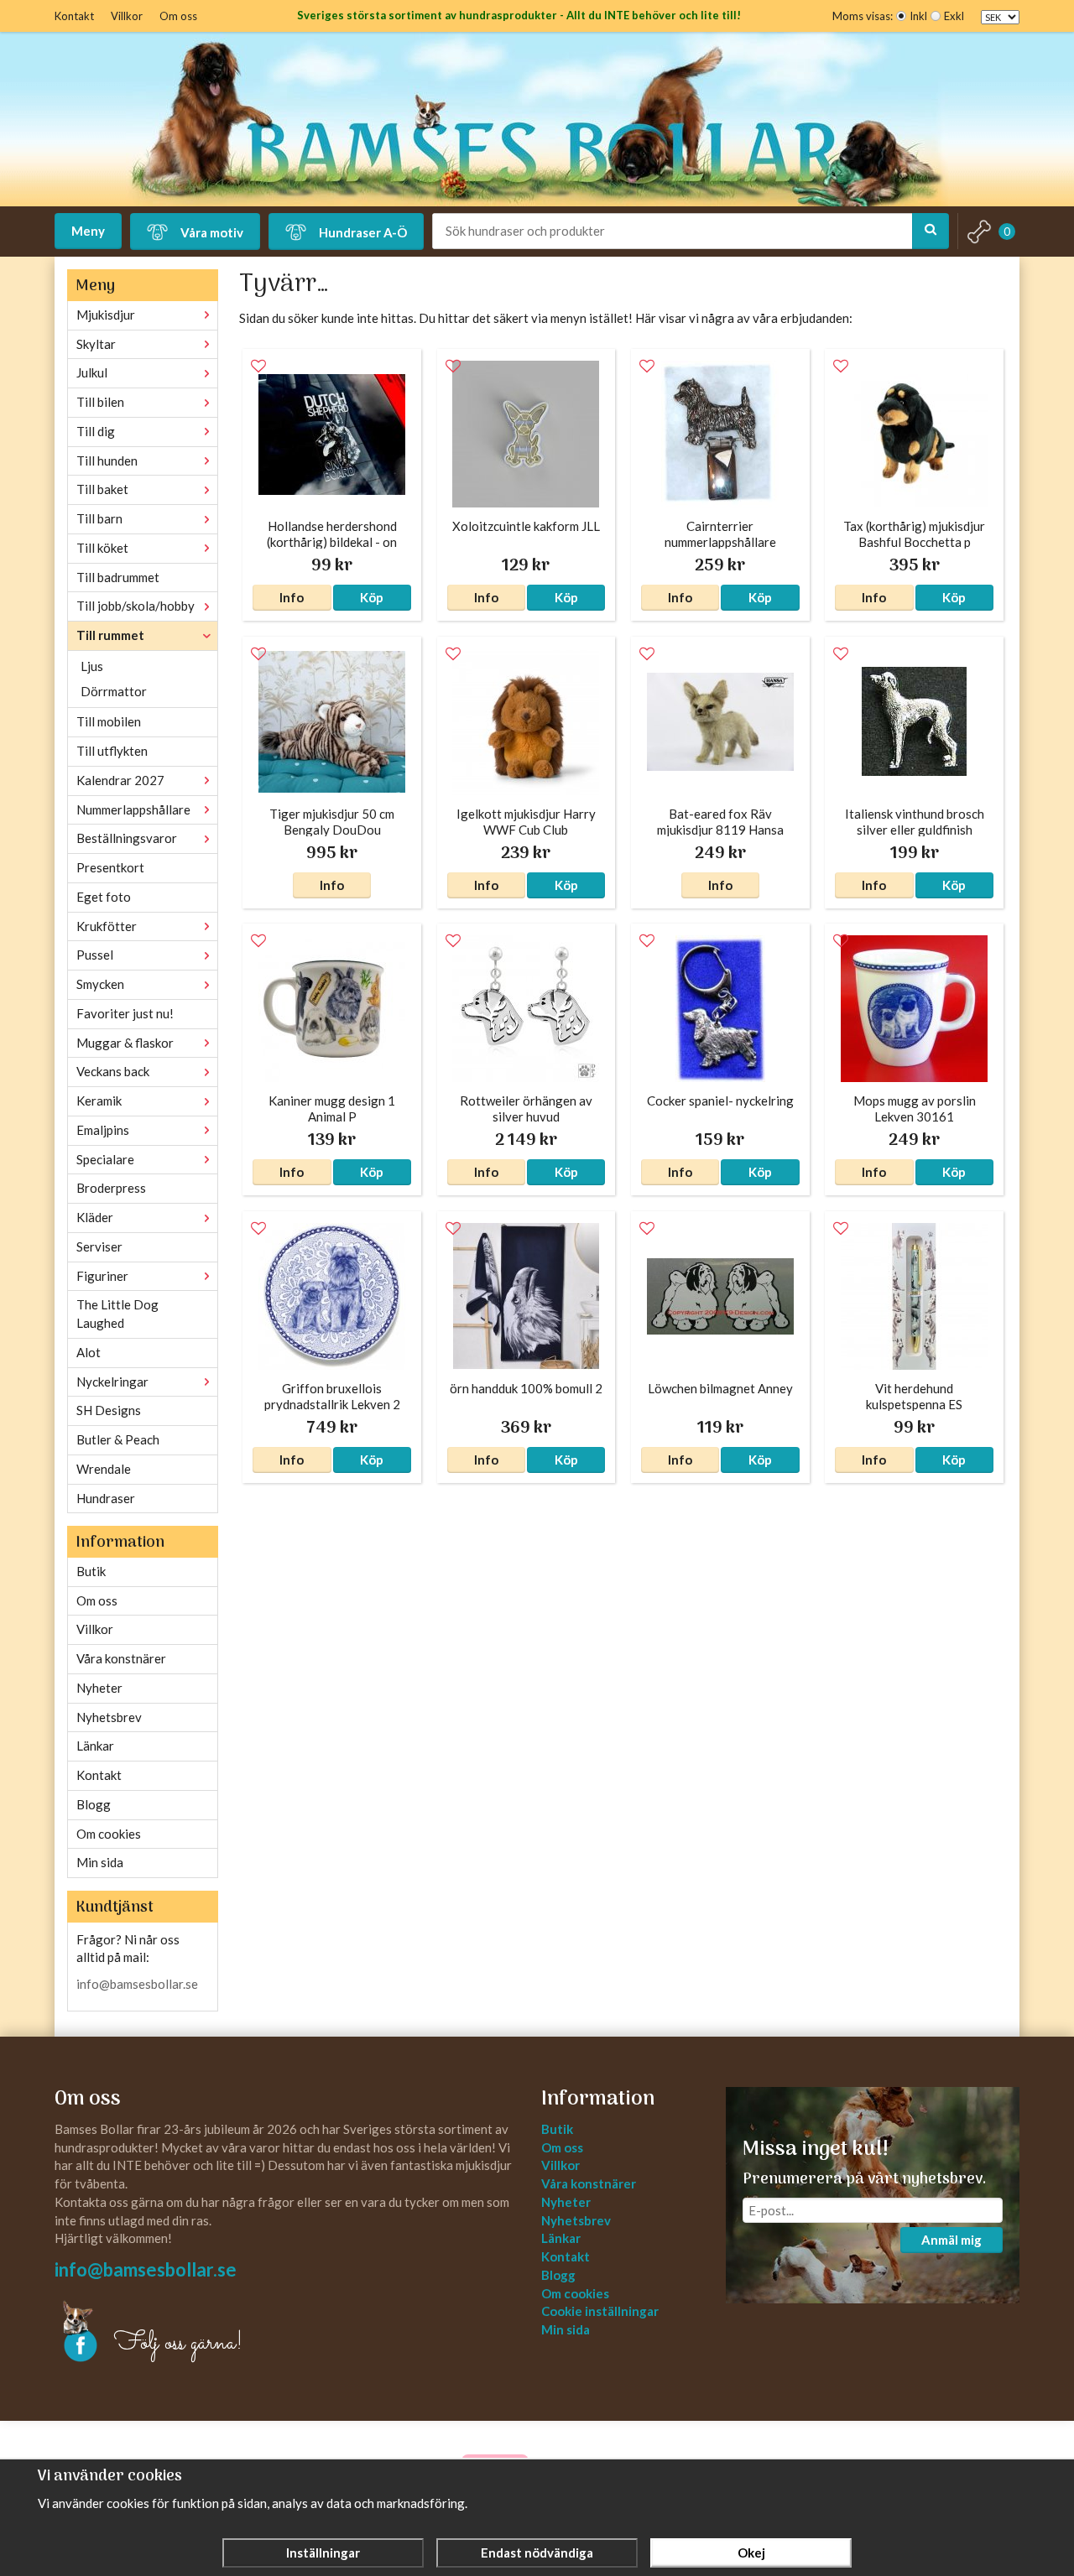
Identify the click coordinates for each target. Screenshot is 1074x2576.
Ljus (92, 666)
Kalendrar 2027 (120, 780)
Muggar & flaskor (125, 1043)
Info (292, 597)
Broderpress (111, 1188)
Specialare (105, 1159)
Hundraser (106, 1498)
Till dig (96, 431)
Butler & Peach (118, 1439)
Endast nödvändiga (537, 2553)
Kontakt (74, 16)
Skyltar (96, 344)
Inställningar (323, 2553)
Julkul (92, 372)
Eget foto (104, 897)
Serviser (99, 1246)
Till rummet (110, 635)
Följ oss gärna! (178, 2344)
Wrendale (104, 1469)
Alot (89, 1352)
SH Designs (109, 1410)
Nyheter (99, 1688)
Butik (91, 1571)
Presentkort (110, 867)
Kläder (95, 1217)
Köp (372, 597)
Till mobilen (109, 721)
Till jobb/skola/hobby (136, 606)
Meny (88, 231)
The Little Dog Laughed (117, 1314)
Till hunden (107, 461)
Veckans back (113, 1071)
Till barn (99, 518)
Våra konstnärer (121, 1658)
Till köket (102, 548)
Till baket (102, 489)
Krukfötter (107, 926)
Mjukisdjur (106, 315)
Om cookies (109, 1834)
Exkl (954, 16)
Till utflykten (112, 751)
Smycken (100, 984)
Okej (751, 2553)
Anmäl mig (951, 2240)
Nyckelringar (112, 1382)
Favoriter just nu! (125, 1013)
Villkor (127, 16)
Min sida (100, 1862)
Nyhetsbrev (109, 1717)
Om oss (178, 16)
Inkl (918, 16)
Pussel (95, 955)
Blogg (94, 1804)
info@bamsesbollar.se (137, 1984)
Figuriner (102, 1276)
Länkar (95, 1746)
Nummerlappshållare (133, 809)
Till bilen (100, 402)
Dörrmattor (114, 691)
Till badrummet (118, 577)
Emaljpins (103, 1130)
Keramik (99, 1101)
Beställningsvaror (127, 838)
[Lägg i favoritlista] (258, 367)
